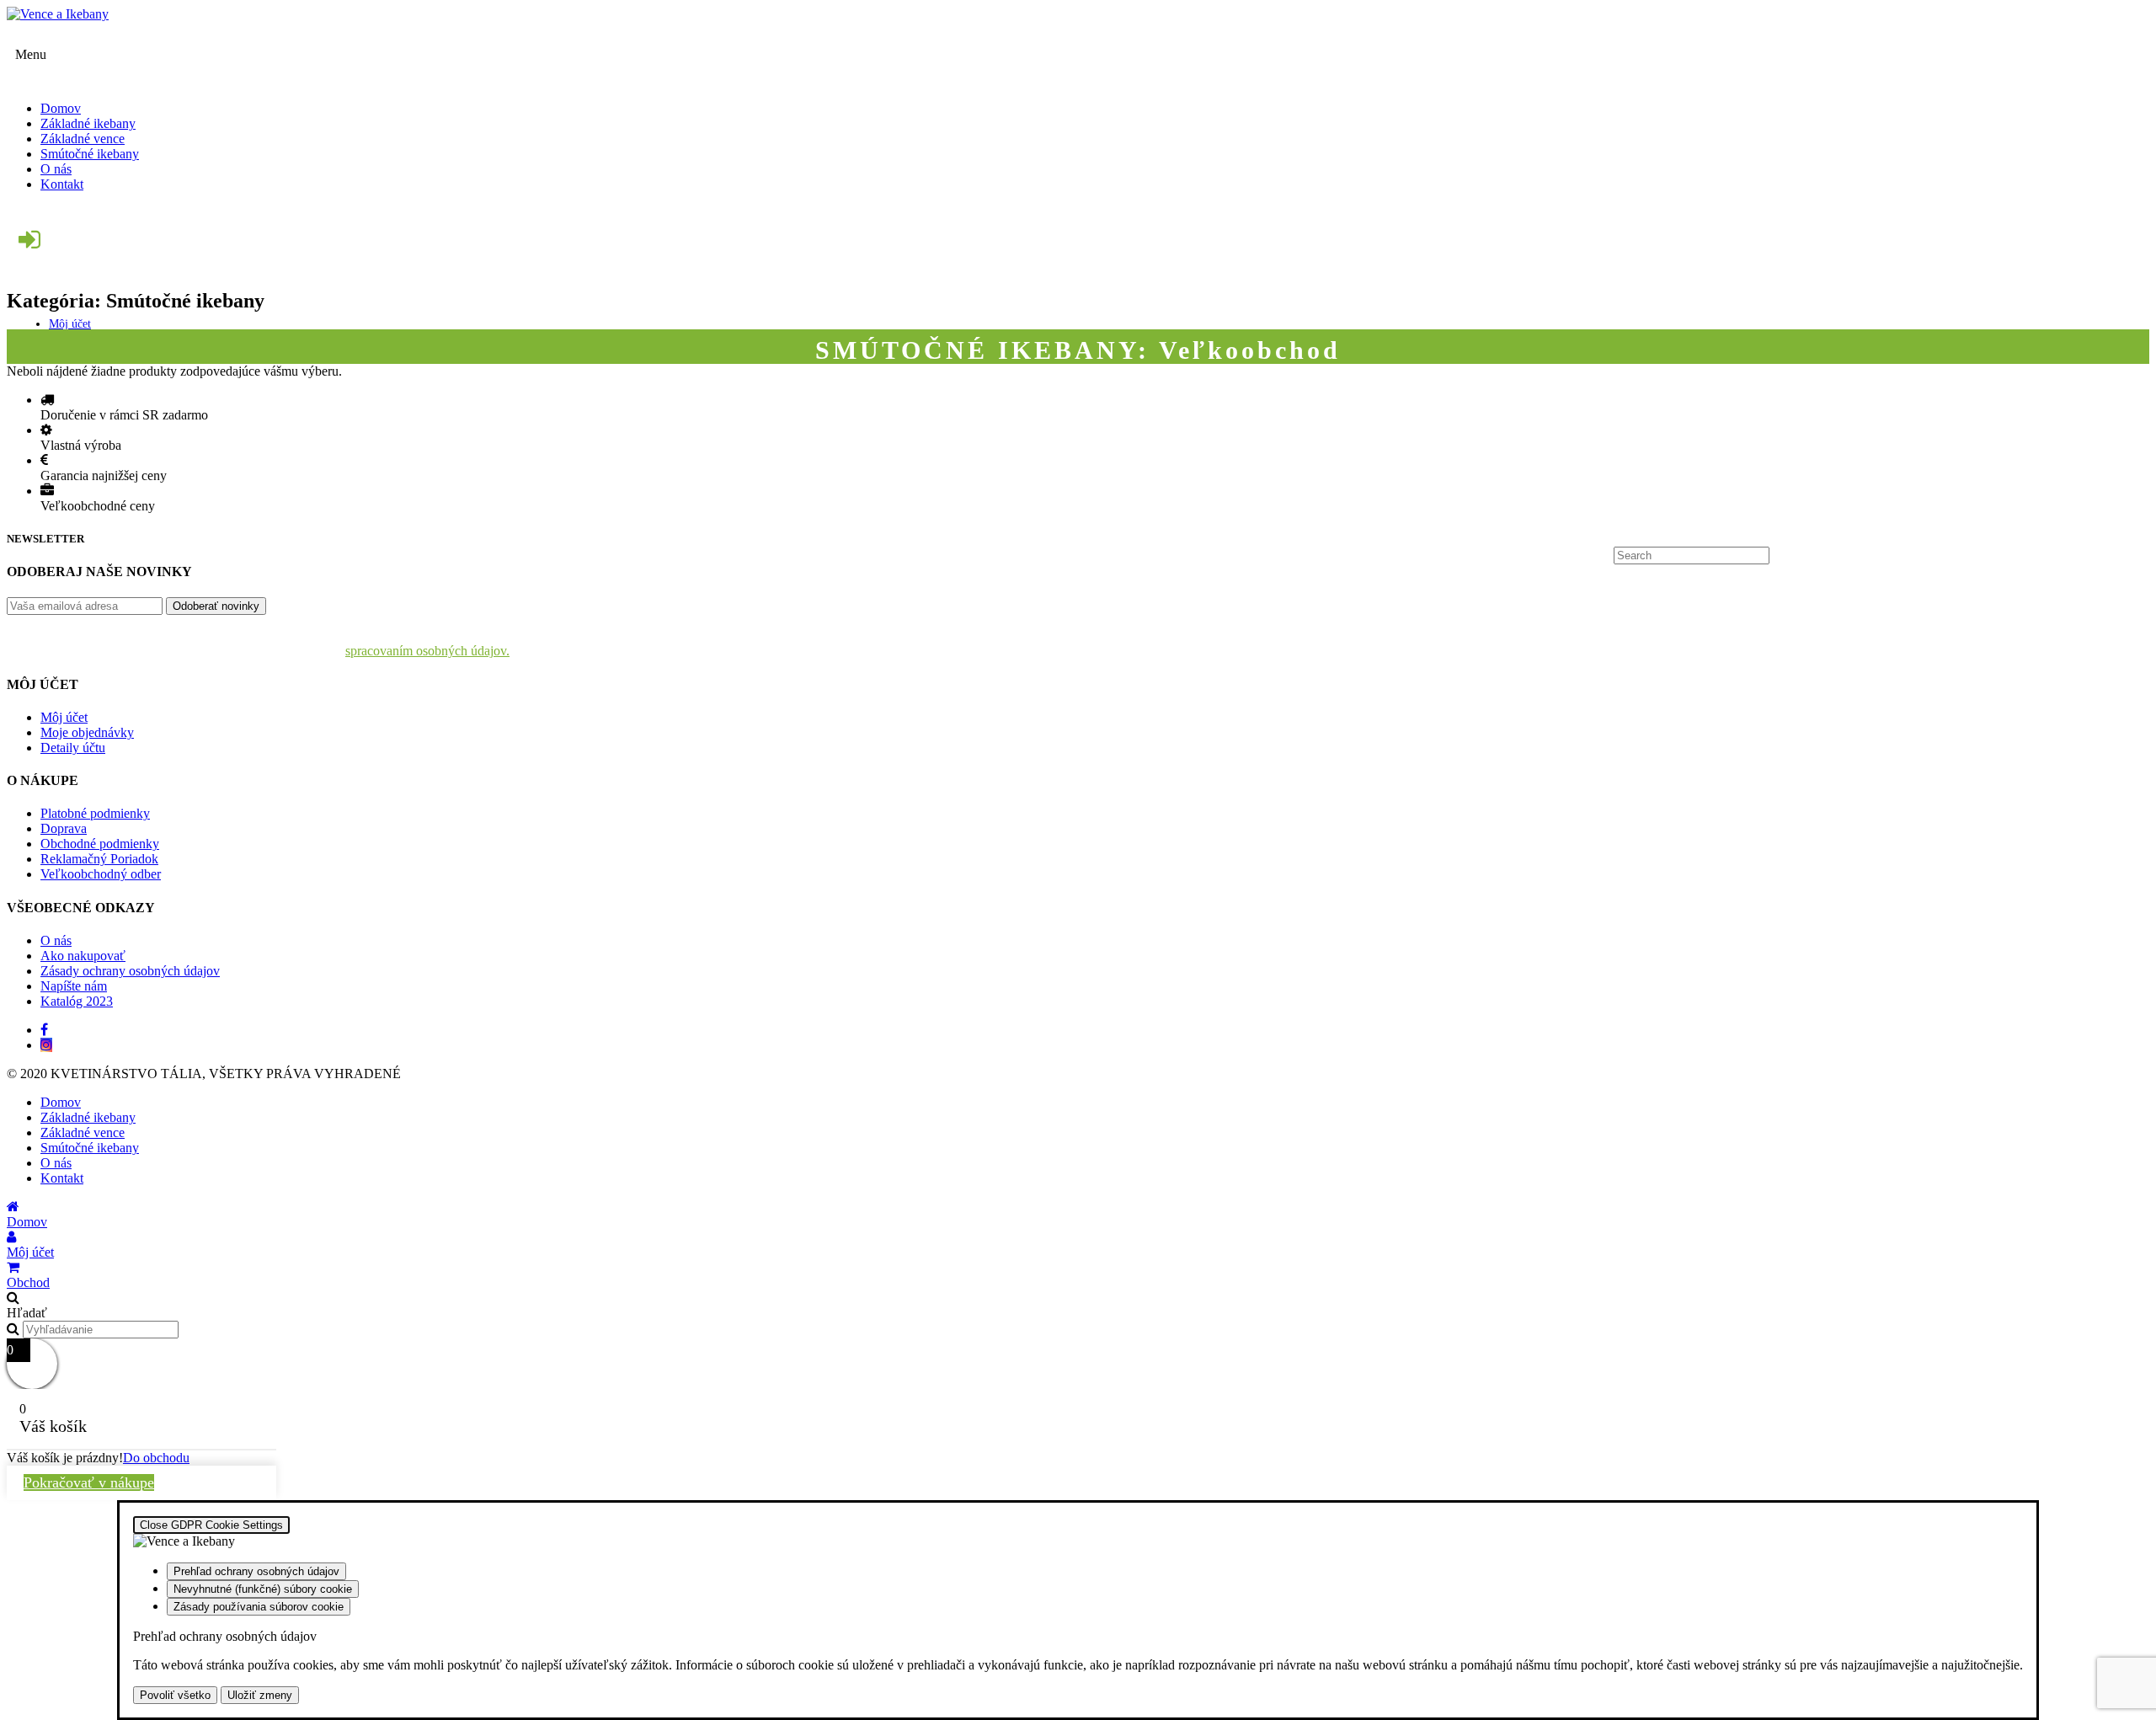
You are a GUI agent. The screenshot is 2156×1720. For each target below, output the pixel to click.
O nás (56, 940)
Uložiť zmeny (260, 1695)
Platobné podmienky (95, 813)
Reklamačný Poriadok (99, 859)
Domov (61, 1102)
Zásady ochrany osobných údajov (130, 971)
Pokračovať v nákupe (89, 1482)
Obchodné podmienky (100, 844)
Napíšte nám (74, 986)
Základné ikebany (88, 1117)
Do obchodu (156, 1458)
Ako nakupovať (83, 956)
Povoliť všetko (175, 1695)
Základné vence (83, 1132)
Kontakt (62, 1178)
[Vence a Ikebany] (1078, 14)
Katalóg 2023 (77, 1001)
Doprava (64, 828)
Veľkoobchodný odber (101, 874)
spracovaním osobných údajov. (427, 651)
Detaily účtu (73, 748)
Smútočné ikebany (90, 1148)
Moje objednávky (87, 732)
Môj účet (70, 324)
